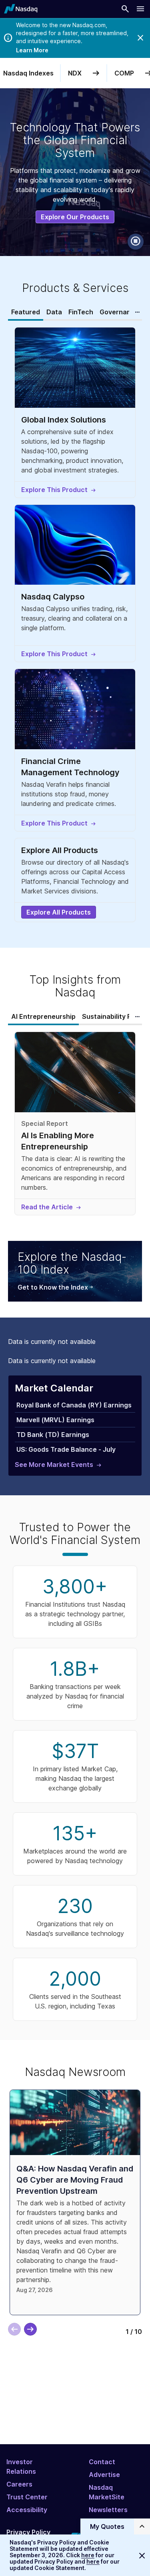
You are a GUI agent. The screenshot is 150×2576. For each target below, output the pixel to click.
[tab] (26, 312)
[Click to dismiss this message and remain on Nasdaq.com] (142, 2555)
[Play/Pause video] (136, 242)
